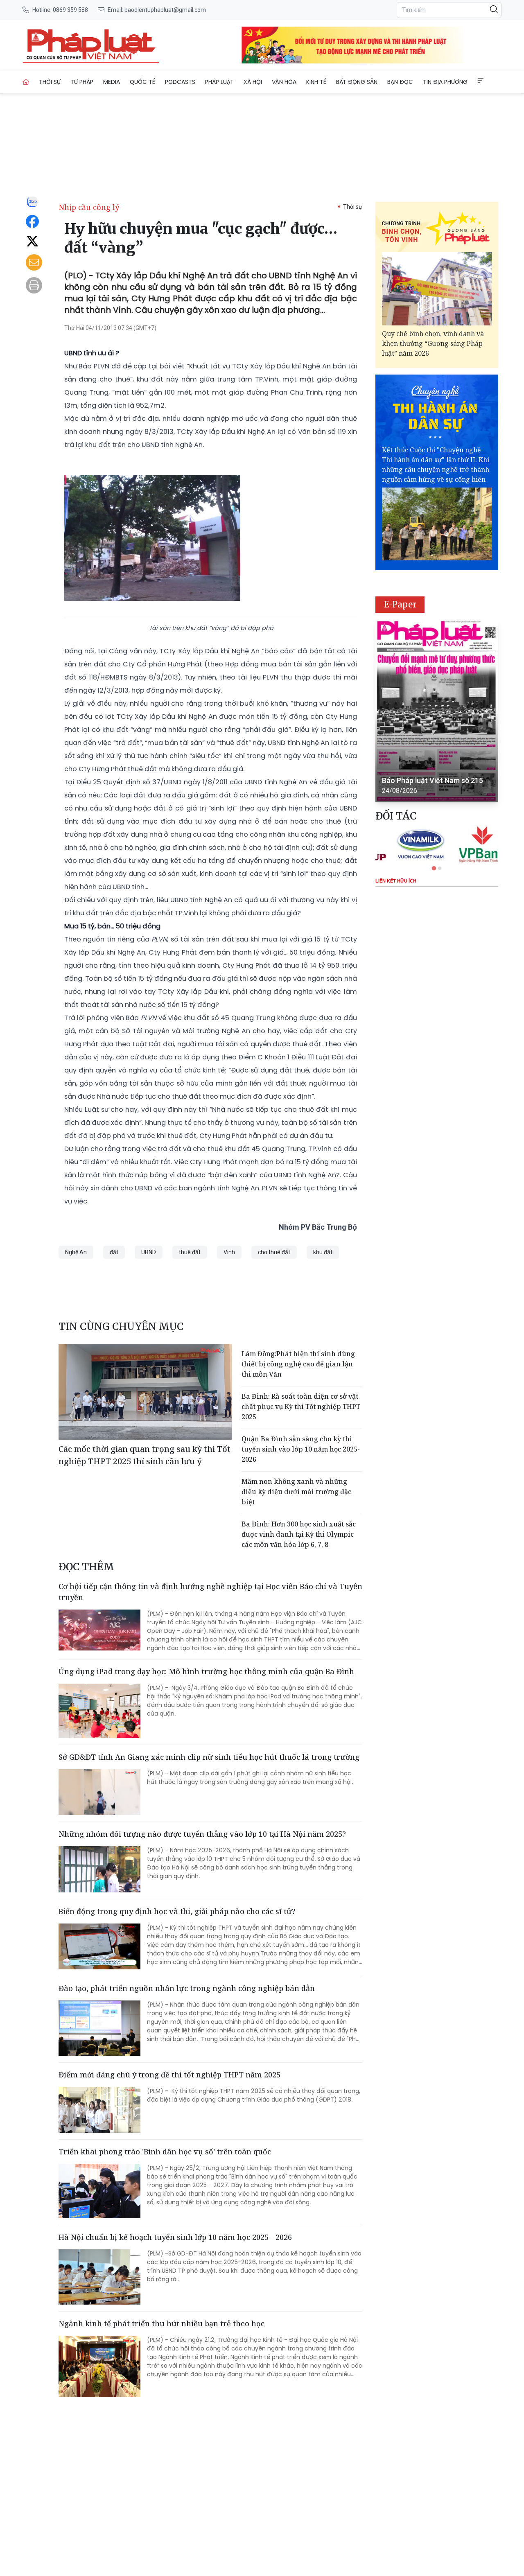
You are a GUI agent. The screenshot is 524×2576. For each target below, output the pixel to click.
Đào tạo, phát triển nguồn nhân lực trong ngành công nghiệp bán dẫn (187, 1988)
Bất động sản (357, 82)
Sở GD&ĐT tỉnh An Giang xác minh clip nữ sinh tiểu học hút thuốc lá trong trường (209, 1757)
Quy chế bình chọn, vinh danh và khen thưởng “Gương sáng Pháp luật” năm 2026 (433, 343)
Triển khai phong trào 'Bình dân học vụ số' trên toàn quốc (165, 2152)
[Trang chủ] (26, 82)
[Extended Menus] (481, 81)
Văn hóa (284, 82)
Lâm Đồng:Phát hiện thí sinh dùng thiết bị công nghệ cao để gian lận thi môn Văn (298, 1364)
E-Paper (400, 604)
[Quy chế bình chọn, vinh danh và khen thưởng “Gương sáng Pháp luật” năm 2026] (437, 289)
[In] (34, 285)
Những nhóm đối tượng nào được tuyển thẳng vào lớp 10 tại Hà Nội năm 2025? (202, 1834)
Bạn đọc (400, 82)
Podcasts (180, 82)
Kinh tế (316, 82)
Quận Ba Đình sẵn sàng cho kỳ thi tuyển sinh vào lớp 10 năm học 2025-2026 (301, 1449)
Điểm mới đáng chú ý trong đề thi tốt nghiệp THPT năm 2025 (169, 2075)
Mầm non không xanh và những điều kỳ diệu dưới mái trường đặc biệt (296, 1492)
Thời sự (50, 82)
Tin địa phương (445, 82)
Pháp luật (219, 82)
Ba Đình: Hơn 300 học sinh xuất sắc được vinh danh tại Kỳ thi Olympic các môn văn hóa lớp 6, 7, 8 (299, 1534)
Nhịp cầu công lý (89, 207)
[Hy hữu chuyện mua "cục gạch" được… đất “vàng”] (91, 45)
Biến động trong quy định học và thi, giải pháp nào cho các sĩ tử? (177, 1911)
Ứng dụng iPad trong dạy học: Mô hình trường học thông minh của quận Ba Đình (206, 1671)
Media (112, 82)
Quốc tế (142, 82)
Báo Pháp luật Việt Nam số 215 (433, 780)
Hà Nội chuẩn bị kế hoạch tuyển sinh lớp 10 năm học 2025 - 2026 (175, 2237)
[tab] (434, 868)
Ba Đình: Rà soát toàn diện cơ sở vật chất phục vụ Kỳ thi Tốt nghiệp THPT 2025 (301, 1407)
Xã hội (253, 82)
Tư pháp (82, 82)
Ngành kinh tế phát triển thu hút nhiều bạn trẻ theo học (161, 2323)
